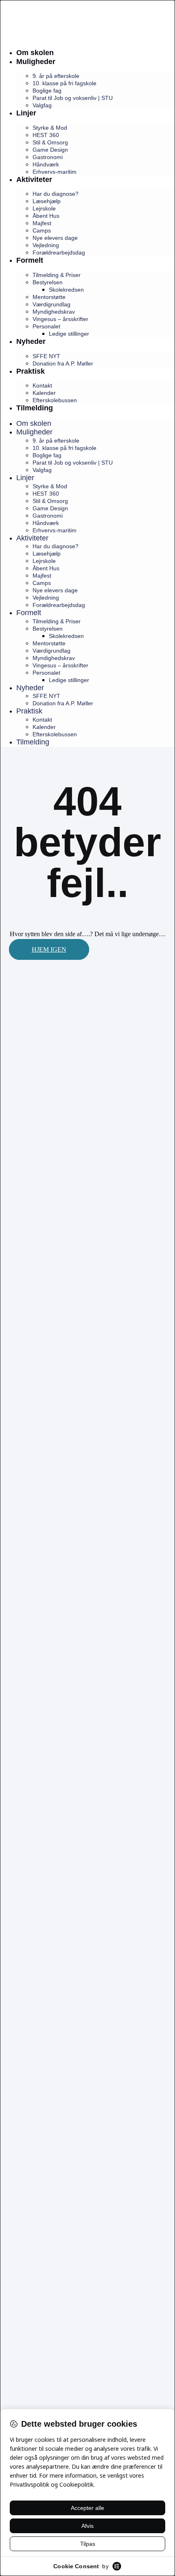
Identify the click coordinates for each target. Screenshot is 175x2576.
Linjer (26, 113)
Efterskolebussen (55, 400)
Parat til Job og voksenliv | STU (73, 98)
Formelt (30, 260)
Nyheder (31, 341)
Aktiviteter (34, 179)
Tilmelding (35, 408)
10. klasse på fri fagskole (65, 83)
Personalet (46, 326)
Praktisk (31, 371)
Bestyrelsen (48, 282)
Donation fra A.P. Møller (63, 363)
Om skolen (35, 53)
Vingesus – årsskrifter (60, 319)
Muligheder (36, 62)
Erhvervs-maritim (55, 172)
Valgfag (42, 105)
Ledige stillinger (69, 334)
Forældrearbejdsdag (59, 253)
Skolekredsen (66, 290)
